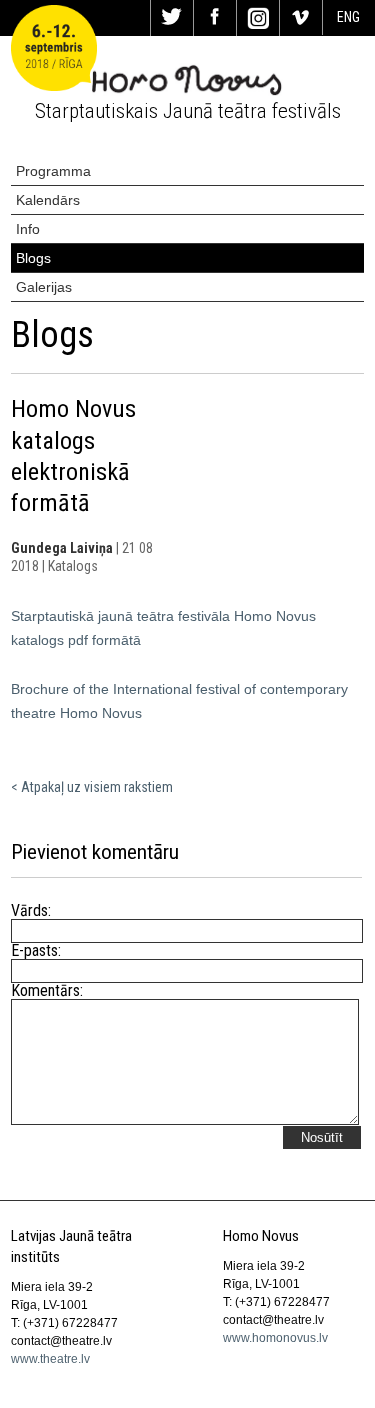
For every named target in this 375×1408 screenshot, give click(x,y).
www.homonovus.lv (275, 1338)
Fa (215, 18)
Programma (53, 171)
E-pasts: (36, 951)
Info (28, 229)
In (258, 18)
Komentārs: (37, 991)
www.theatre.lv (50, 1359)
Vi (301, 18)
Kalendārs (48, 200)
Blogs (33, 258)
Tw (172, 18)
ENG (348, 17)
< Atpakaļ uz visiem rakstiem (92, 787)
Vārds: (31, 911)
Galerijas (44, 287)
